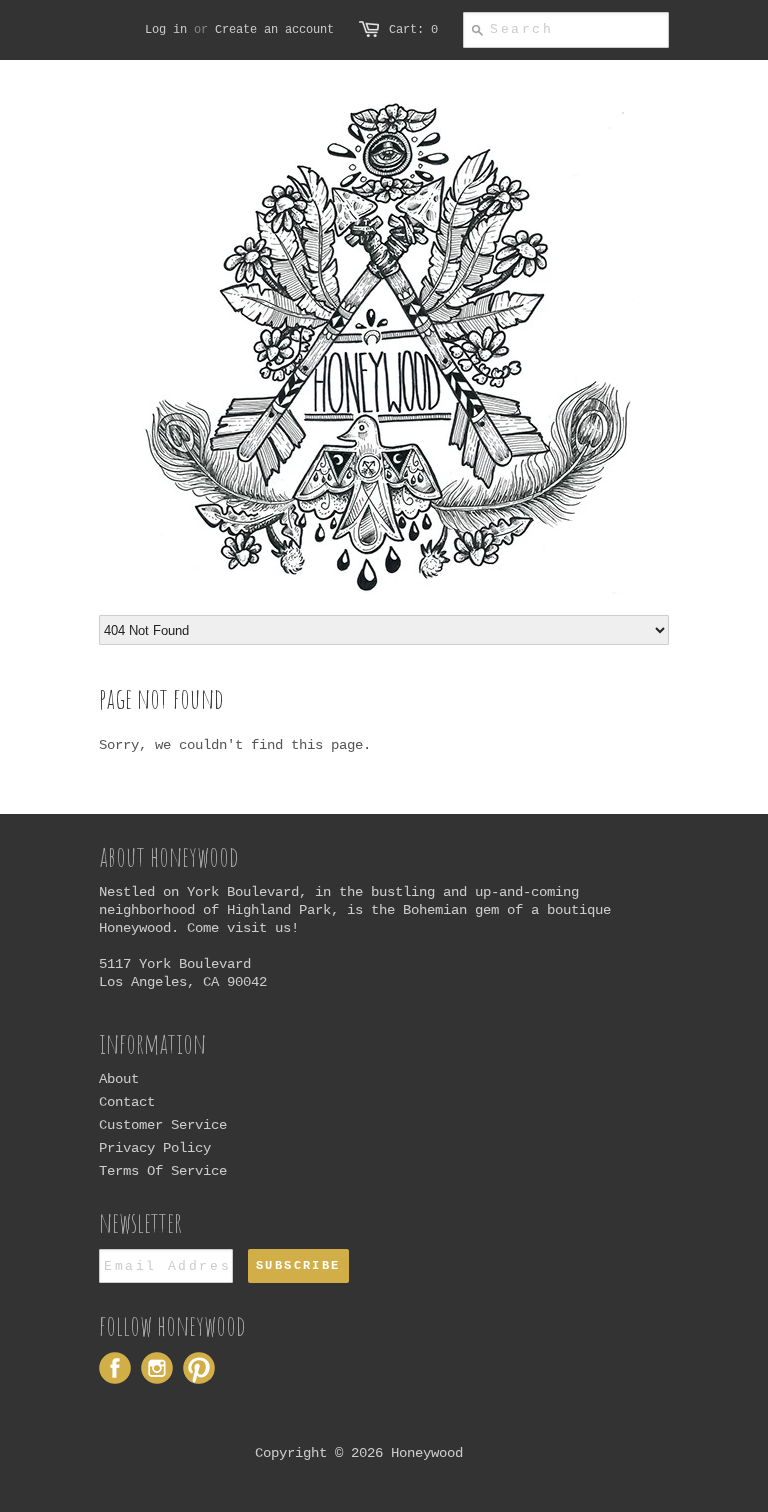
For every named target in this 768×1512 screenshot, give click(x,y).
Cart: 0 (413, 30)
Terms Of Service (163, 1171)
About (119, 1079)
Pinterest (199, 1368)
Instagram (157, 1368)
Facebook (115, 1368)
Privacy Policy (155, 1148)
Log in (166, 30)
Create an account (274, 30)
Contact (127, 1102)
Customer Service (163, 1125)
